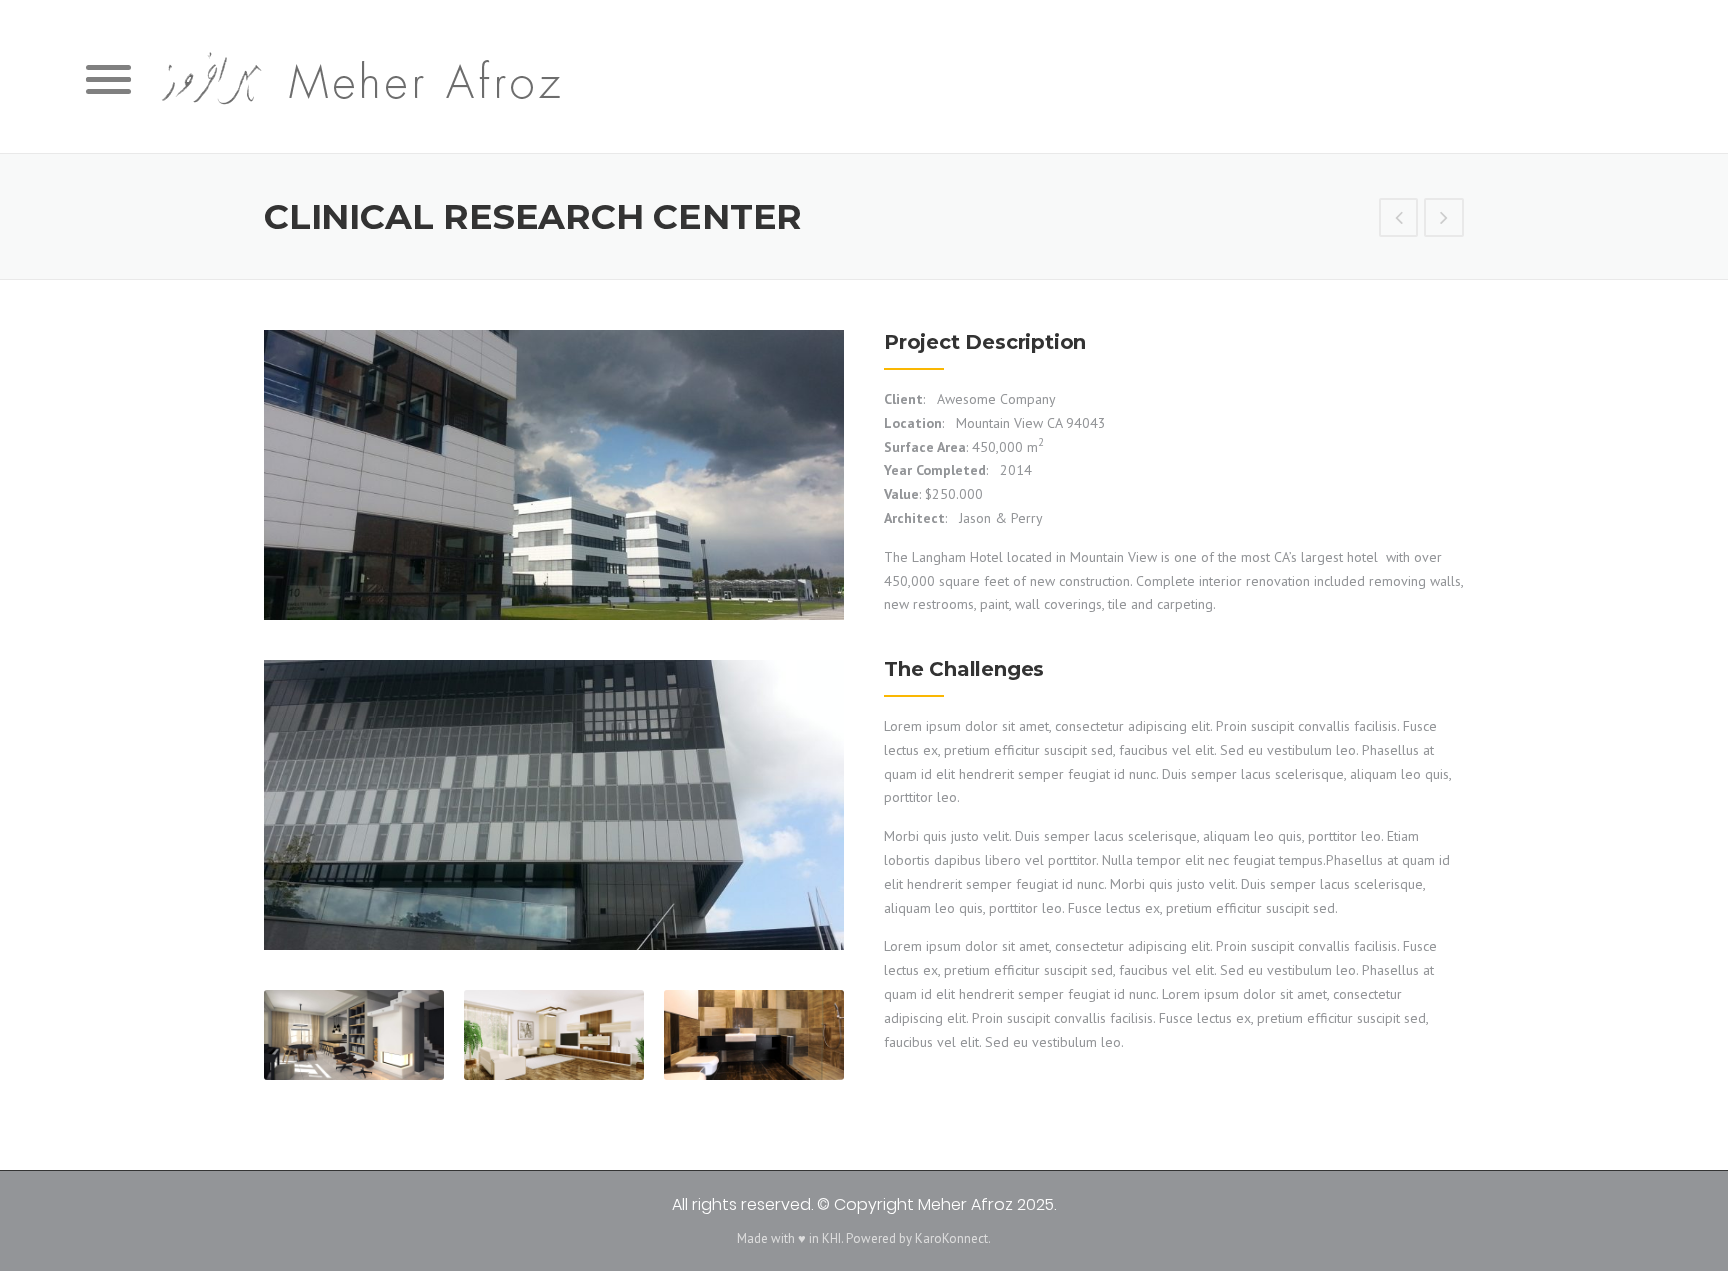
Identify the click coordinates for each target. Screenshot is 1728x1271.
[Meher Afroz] (355, 80)
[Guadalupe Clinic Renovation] (1399, 220)
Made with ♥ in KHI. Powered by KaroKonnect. (864, 1238)
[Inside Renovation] (1444, 220)
